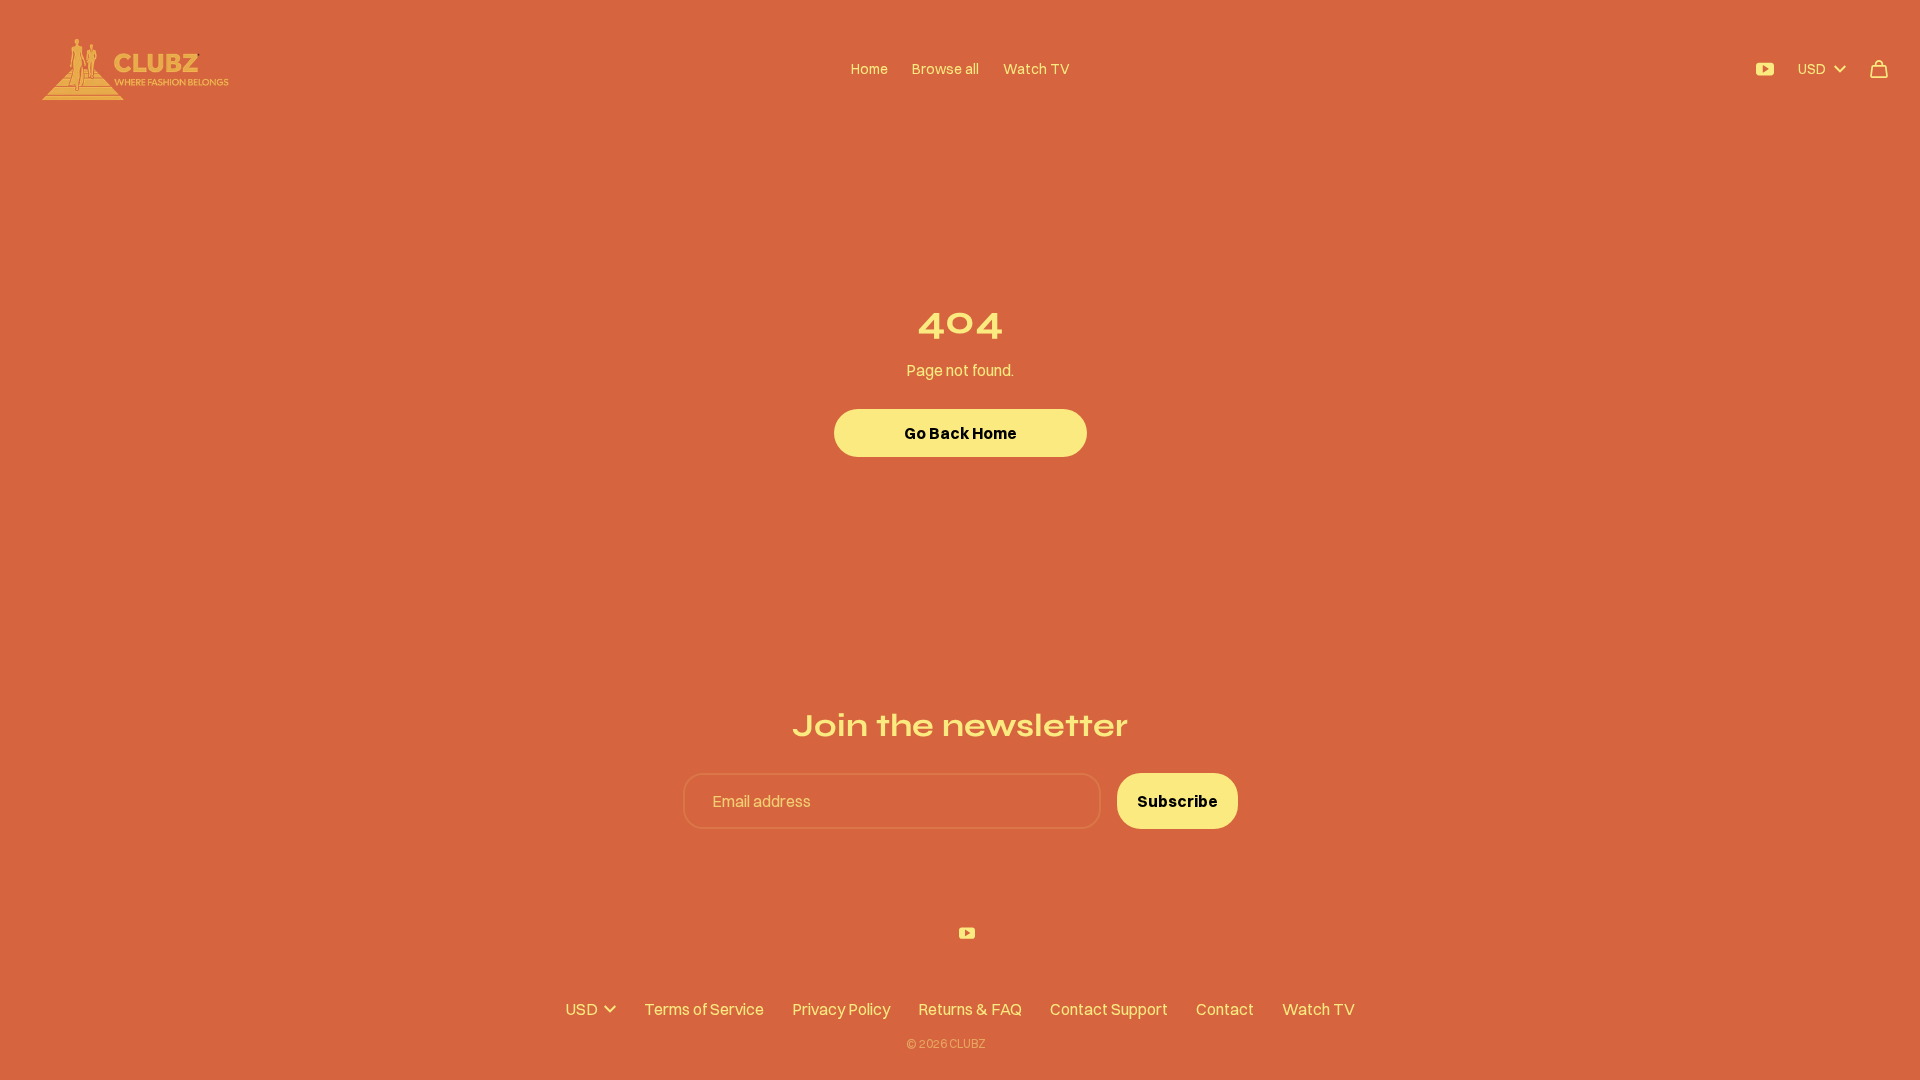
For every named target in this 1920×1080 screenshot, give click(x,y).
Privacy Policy (841, 1009)
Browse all (945, 69)
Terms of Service (704, 1009)
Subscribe (1177, 801)
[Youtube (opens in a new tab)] (1765, 69)
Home (869, 69)
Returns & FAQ (970, 1009)
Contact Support (1109, 1009)
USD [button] (1812, 69)
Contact (1225, 1009)
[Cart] (1879, 69)
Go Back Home (960, 433)
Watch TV (1036, 69)
